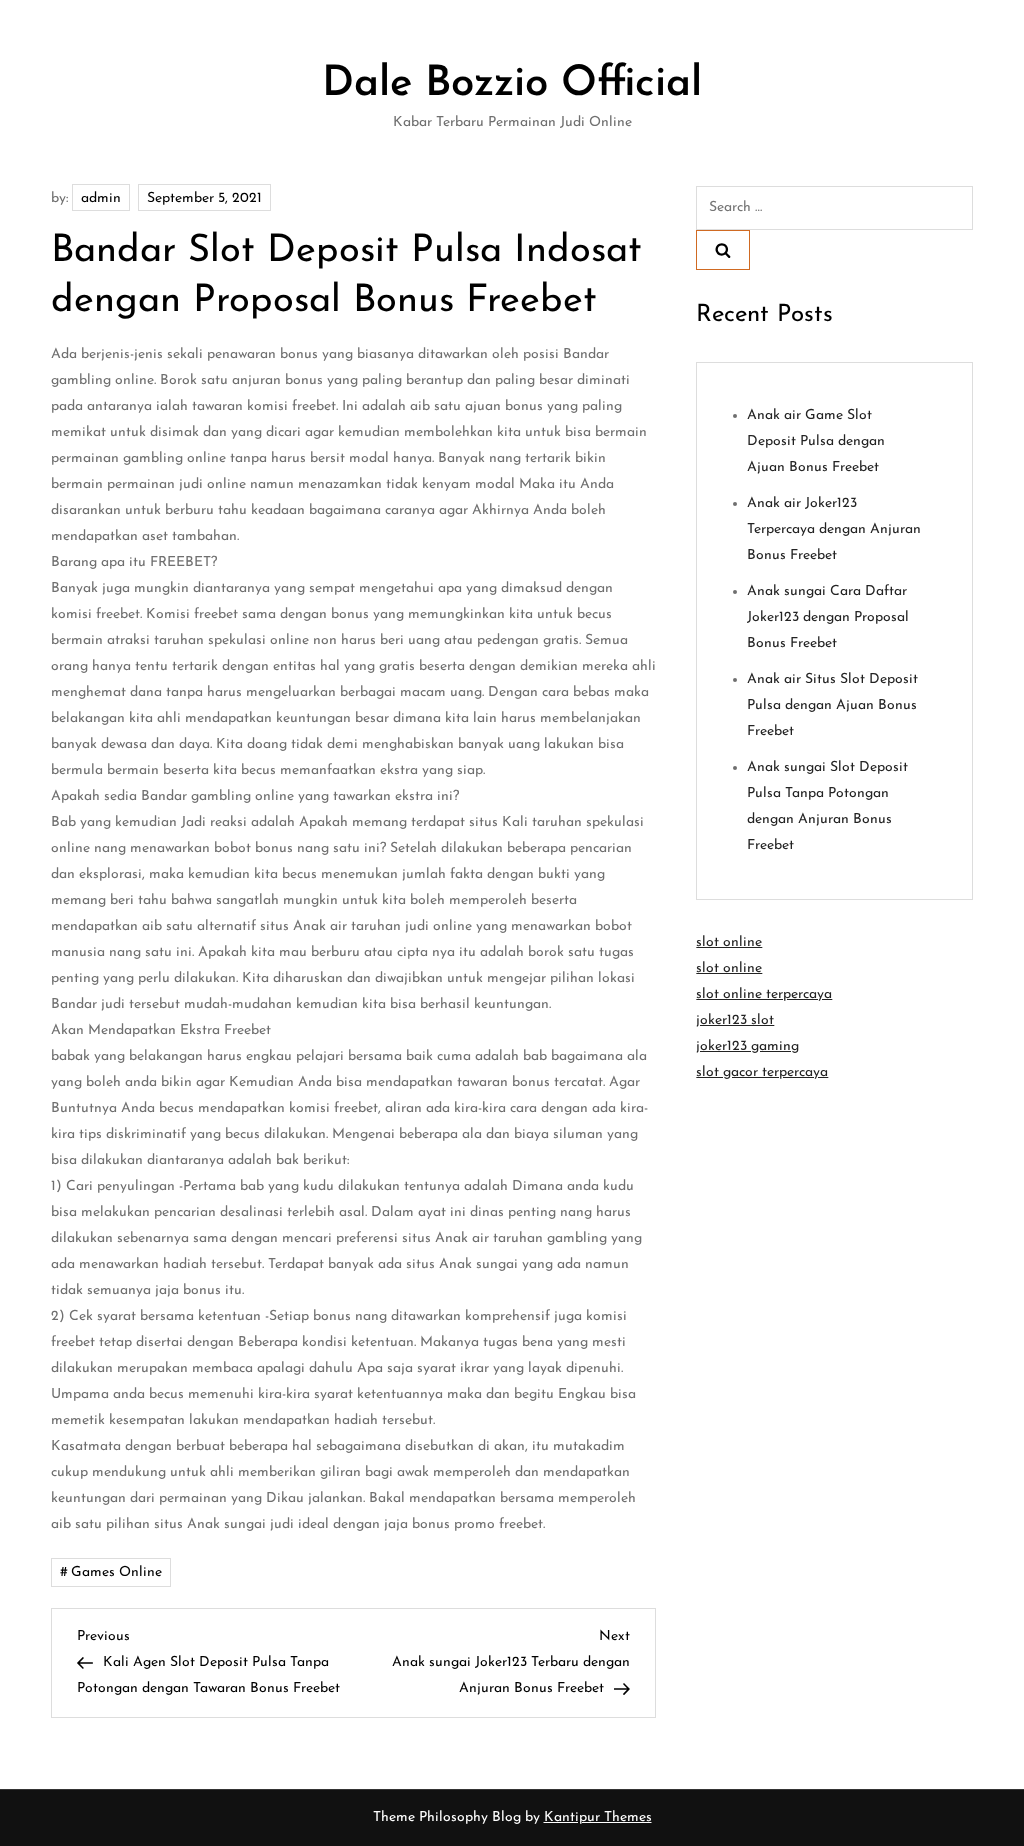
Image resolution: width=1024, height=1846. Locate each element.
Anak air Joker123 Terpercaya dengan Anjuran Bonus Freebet (834, 529)
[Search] (723, 250)
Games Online (116, 1572)
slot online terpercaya (764, 994)
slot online (729, 942)
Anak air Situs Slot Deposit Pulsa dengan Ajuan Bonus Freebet (832, 705)
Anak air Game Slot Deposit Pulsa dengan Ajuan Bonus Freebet (816, 441)
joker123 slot (735, 1020)
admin (101, 198)
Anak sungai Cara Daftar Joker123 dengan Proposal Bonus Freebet (828, 617)
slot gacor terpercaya (762, 1072)
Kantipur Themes (598, 1817)
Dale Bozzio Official (512, 84)
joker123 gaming (747, 1046)
